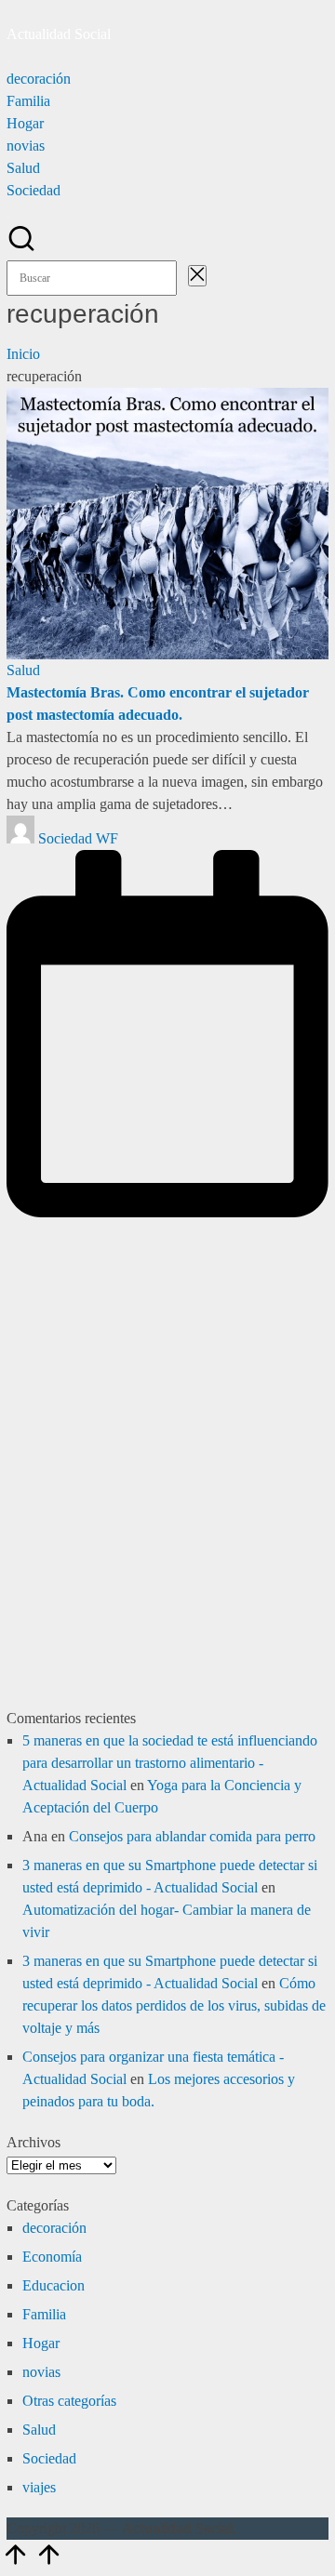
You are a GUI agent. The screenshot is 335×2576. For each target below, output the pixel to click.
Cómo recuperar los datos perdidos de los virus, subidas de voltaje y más (174, 2005)
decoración (54, 2228)
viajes (39, 2487)
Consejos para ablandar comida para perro (192, 1836)
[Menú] (8, 61)
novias (41, 2372)
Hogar (41, 2343)
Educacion (54, 2285)
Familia (44, 2314)
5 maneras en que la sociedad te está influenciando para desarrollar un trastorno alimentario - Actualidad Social (170, 1763)
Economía (52, 2257)
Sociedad (49, 2458)
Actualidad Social (59, 34)
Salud (23, 670)
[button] (182, 278)
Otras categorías (69, 2401)
